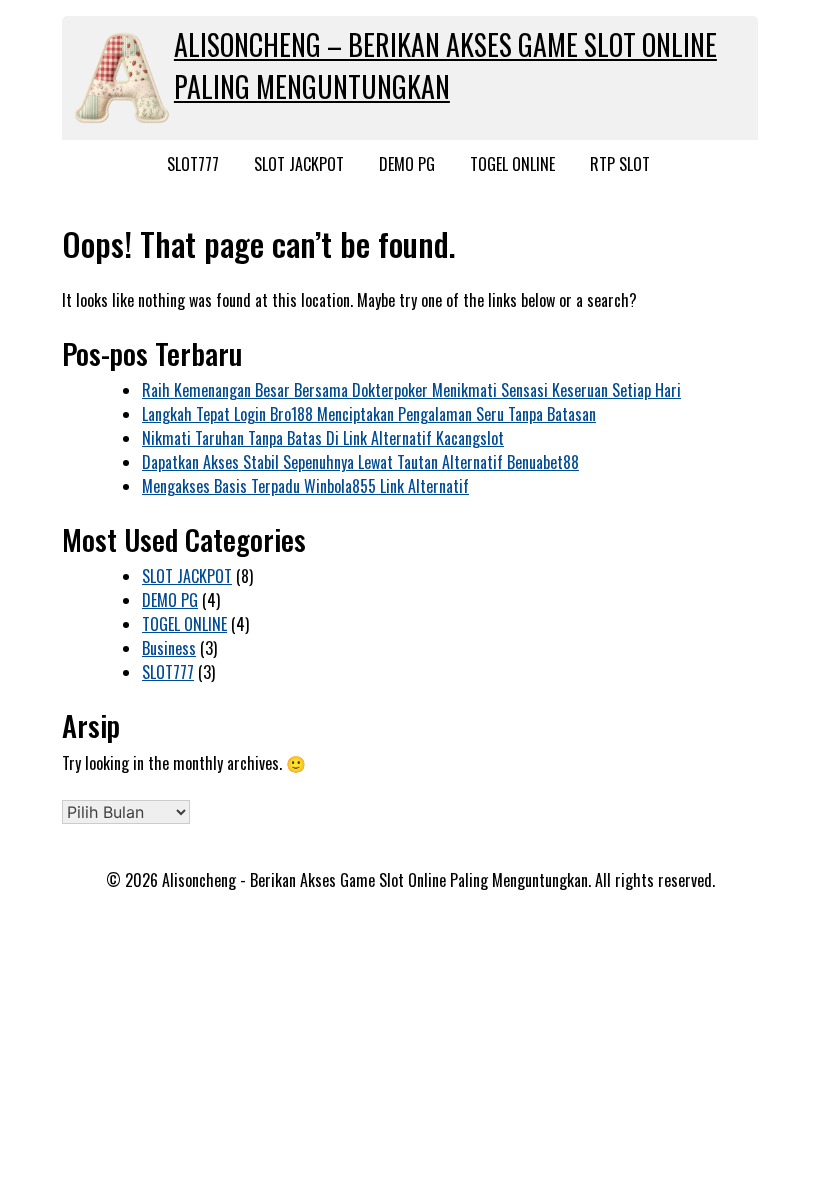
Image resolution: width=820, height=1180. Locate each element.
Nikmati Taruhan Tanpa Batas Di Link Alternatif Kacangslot (323, 438)
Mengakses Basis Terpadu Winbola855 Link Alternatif (305, 486)
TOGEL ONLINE (512, 164)
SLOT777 (193, 164)
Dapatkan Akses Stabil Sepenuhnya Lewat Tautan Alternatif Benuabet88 (360, 462)
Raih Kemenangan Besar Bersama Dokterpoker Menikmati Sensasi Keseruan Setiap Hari (411, 390)
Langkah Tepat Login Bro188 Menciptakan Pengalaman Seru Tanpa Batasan (369, 414)
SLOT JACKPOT (299, 164)
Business (169, 648)
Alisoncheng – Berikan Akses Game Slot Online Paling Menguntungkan (445, 65)
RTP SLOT (620, 164)
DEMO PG (407, 164)
